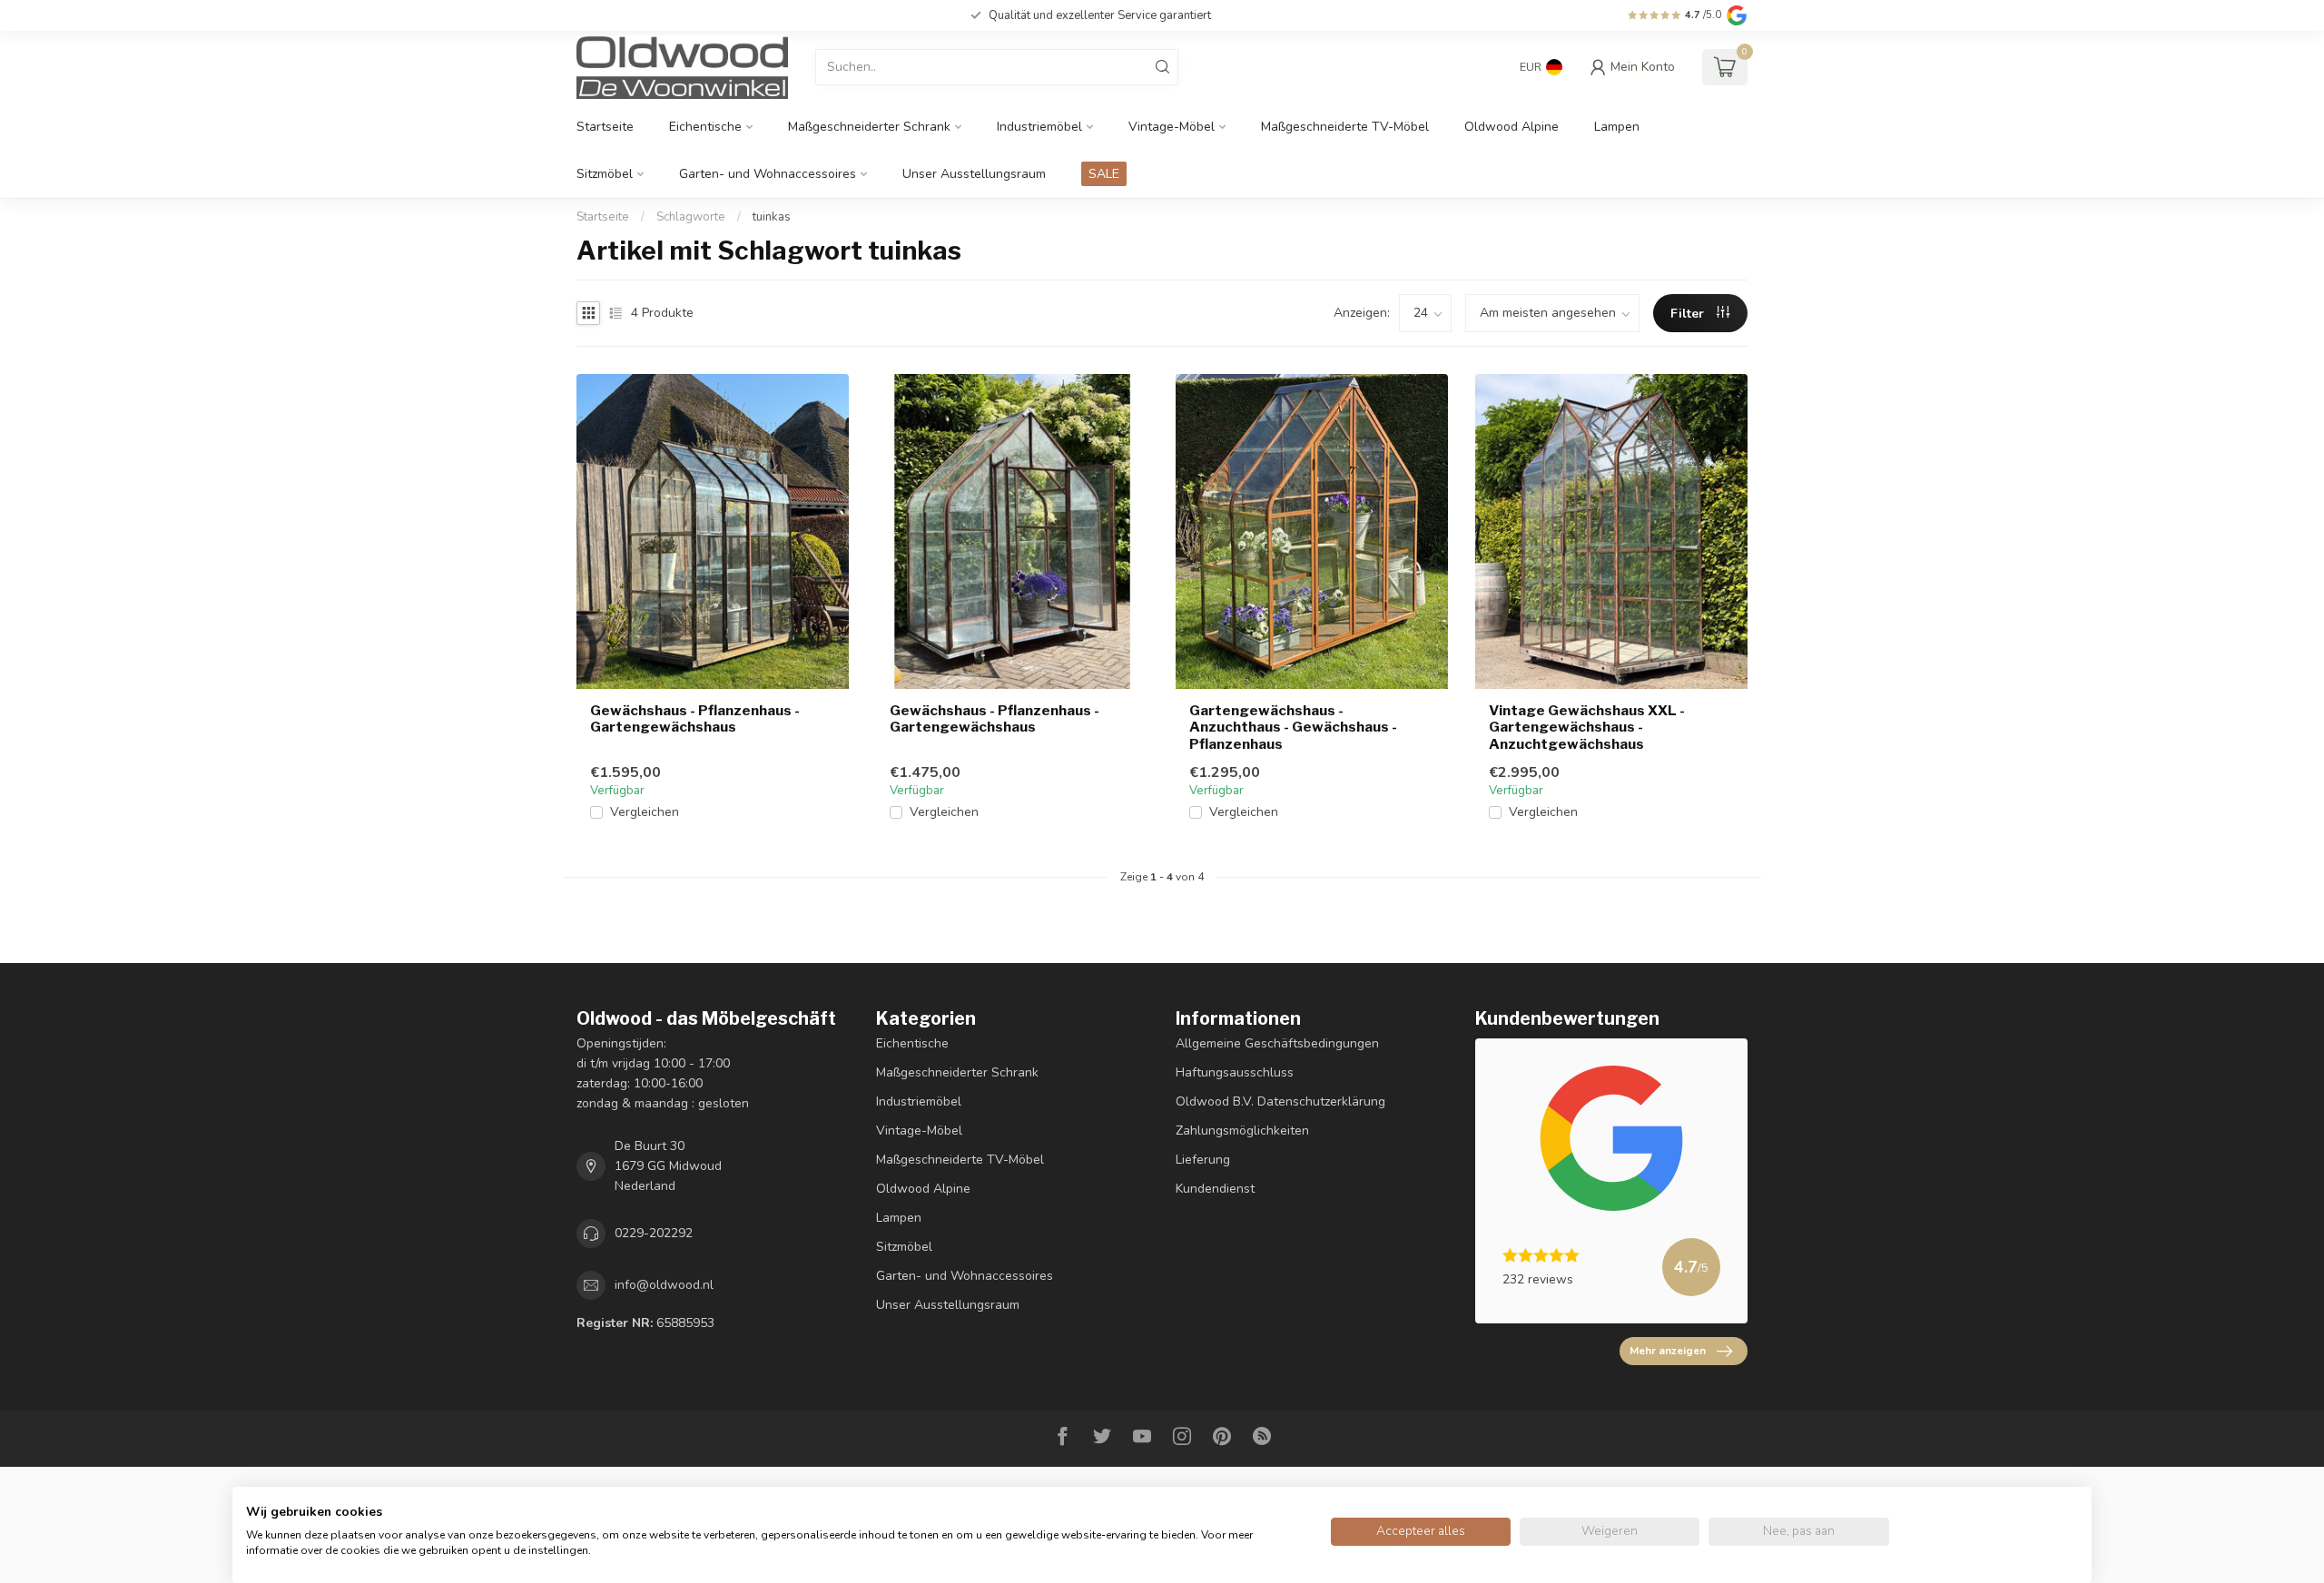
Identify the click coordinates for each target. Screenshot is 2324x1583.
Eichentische (705, 127)
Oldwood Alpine (1512, 127)
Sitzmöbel (605, 174)
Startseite (605, 127)
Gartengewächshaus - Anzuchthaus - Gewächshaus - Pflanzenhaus (1293, 728)
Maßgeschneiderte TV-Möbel (1345, 127)
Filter (1689, 314)
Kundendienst (1215, 1189)
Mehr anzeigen (1668, 1351)
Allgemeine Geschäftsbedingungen (1277, 1043)
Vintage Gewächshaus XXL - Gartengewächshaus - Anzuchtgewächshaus (1587, 728)
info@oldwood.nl (664, 1285)
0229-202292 (654, 1233)
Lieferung (1203, 1160)
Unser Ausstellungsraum (974, 174)
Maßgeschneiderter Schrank (869, 127)
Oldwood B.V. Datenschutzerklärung (1280, 1101)
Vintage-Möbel (1172, 127)
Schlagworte (691, 217)
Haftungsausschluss (1235, 1072)
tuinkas (772, 217)
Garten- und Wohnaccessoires (768, 174)
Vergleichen (645, 812)
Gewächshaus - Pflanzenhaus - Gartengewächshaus (695, 719)
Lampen (1617, 127)
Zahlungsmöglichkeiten (1242, 1131)
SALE (1104, 174)
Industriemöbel (1039, 127)
